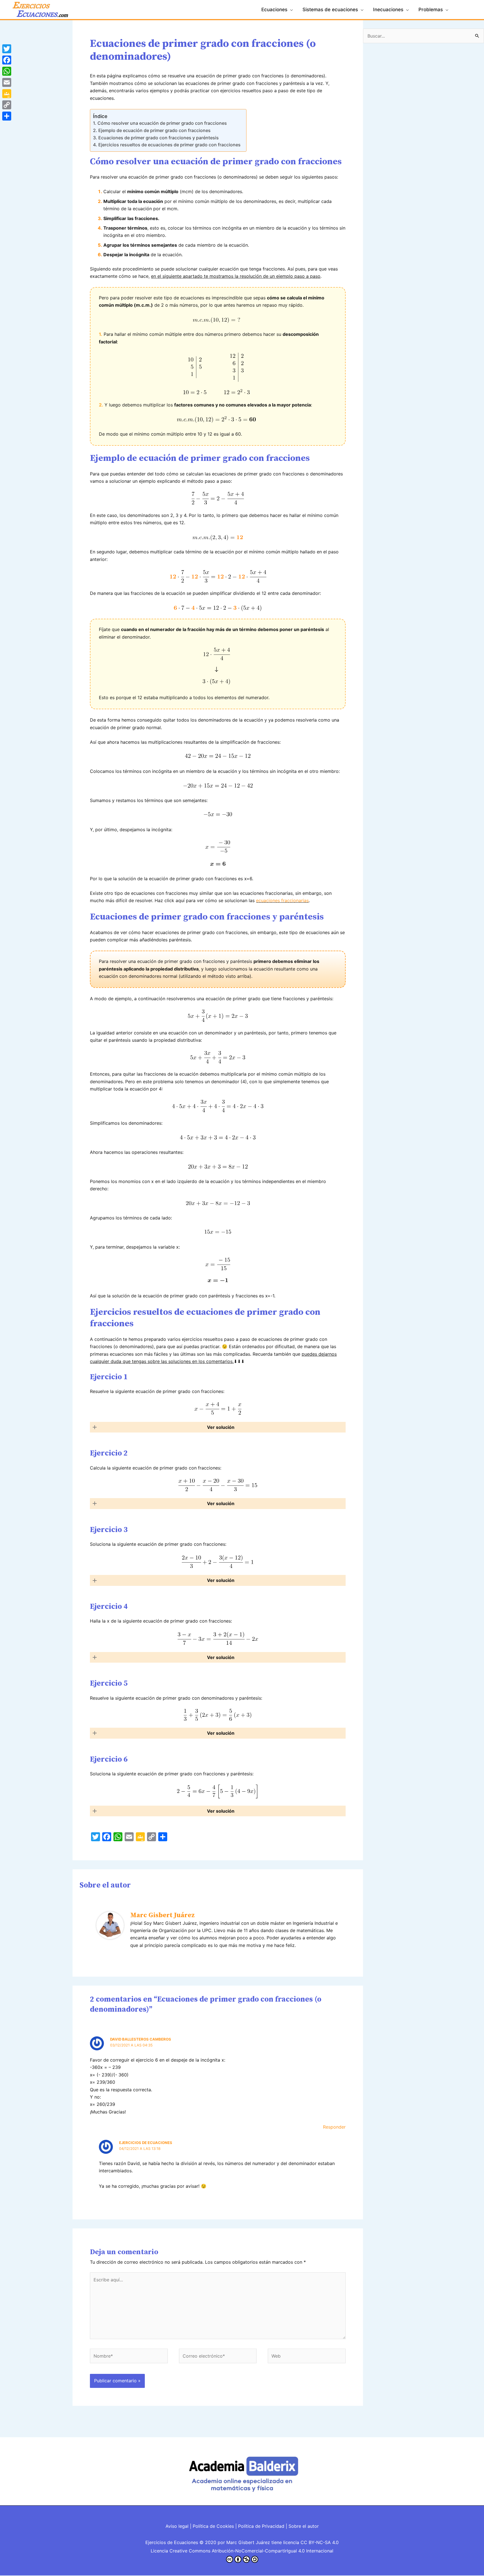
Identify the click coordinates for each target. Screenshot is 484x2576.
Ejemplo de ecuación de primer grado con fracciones (154, 130)
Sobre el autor (304, 2526)
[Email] (7, 82)
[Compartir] (7, 116)
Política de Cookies (213, 2526)
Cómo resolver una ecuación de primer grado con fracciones (162, 123)
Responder (334, 2127)
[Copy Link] (7, 105)
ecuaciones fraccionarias (282, 900)
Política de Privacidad (261, 2526)
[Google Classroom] (7, 94)
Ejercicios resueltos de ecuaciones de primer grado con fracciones (169, 145)
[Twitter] (7, 49)
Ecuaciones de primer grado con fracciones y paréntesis (158, 138)
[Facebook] (7, 60)
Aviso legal (177, 2526)
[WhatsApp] (7, 71)
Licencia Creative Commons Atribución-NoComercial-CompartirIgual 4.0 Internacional (242, 2551)
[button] (218, 1427)
